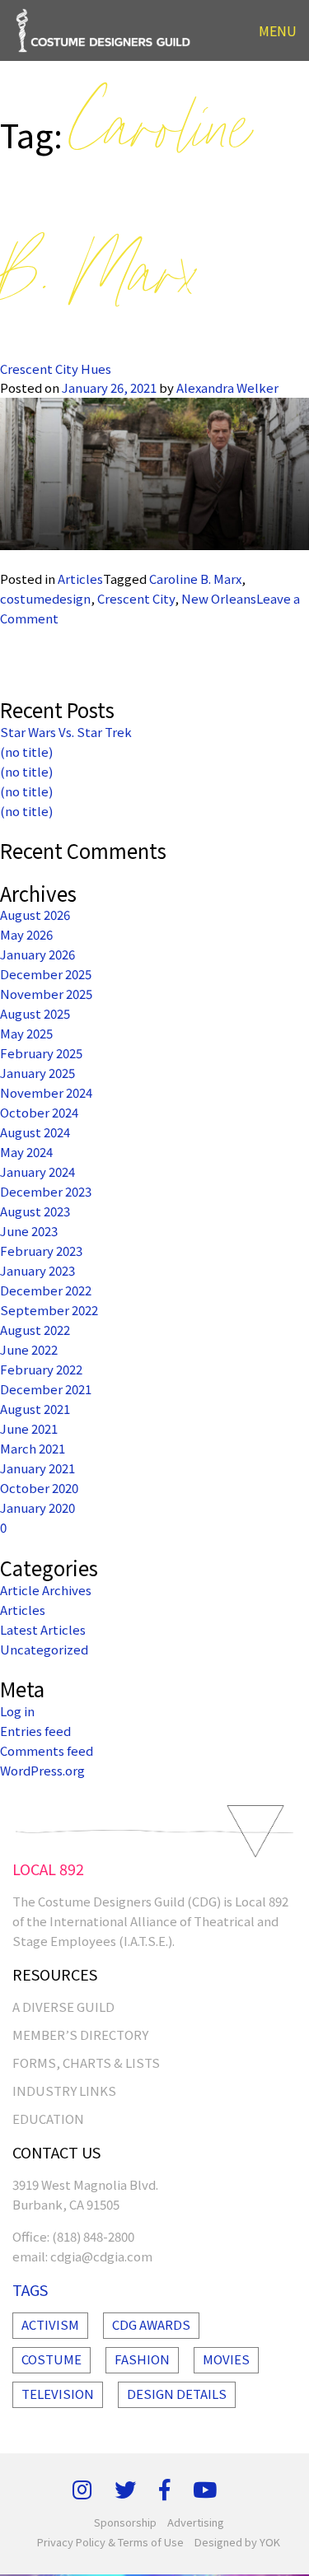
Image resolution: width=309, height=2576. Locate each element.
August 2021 (35, 1409)
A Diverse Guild (63, 2007)
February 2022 (41, 1369)
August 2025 (35, 1013)
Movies (226, 2359)
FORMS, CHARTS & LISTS (86, 2063)
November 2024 (46, 1092)
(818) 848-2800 (93, 2236)
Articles (80, 579)
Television (58, 2394)
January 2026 (37, 954)
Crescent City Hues (56, 369)
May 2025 (26, 1033)
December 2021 (46, 1389)
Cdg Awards (151, 2324)
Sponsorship (125, 2522)
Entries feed (35, 1731)
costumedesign (45, 598)
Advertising (196, 2522)
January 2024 (37, 1171)
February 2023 (41, 1251)
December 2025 (46, 974)
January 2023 (37, 1270)
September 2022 (49, 1310)
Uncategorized (44, 1649)
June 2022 (29, 1349)
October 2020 (39, 1488)
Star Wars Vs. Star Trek (66, 732)
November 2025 (46, 994)
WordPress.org (42, 1770)
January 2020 (37, 1507)
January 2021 (37, 1468)
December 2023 (46, 1191)
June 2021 (29, 1428)
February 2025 (41, 1053)
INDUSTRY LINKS (64, 2091)
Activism (50, 2324)
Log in (17, 1711)
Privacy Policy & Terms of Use (110, 2542)
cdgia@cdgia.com (101, 2256)
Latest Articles (43, 1629)
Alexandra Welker (227, 387)
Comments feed (47, 1750)
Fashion (142, 2359)
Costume (51, 2359)
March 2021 (33, 1448)
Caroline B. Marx (195, 579)
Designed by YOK (237, 2542)
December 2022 (46, 1290)
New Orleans (219, 598)
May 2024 (26, 1152)
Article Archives (46, 1590)
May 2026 (26, 934)
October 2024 (39, 1112)
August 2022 (35, 1330)
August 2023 (35, 1211)
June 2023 (29, 1231)
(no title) (26, 751)
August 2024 (35, 1132)
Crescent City (136, 598)
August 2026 (35, 915)
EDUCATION (48, 2119)
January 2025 (37, 1073)
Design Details (177, 2394)
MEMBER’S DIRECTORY (80, 2035)
